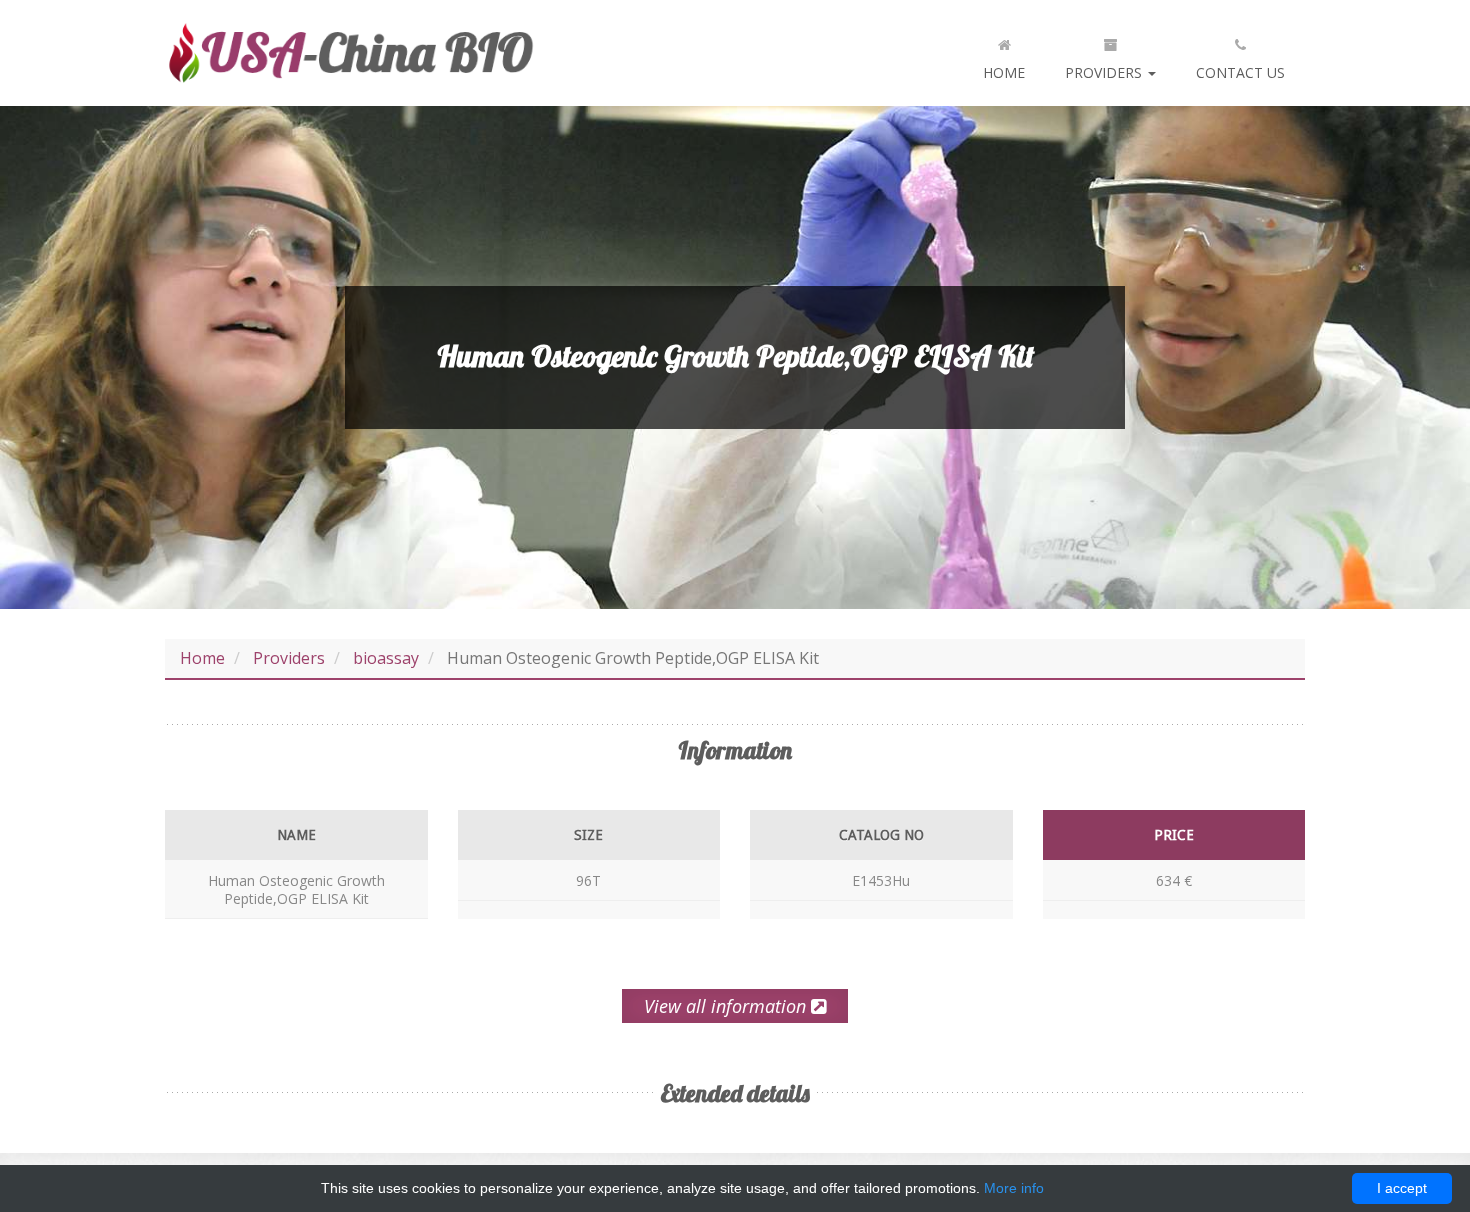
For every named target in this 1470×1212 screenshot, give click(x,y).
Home (1004, 72)
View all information (727, 1006)
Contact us (1240, 72)
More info (1014, 1188)
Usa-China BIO (350, 53)
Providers (1105, 72)
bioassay (386, 658)
